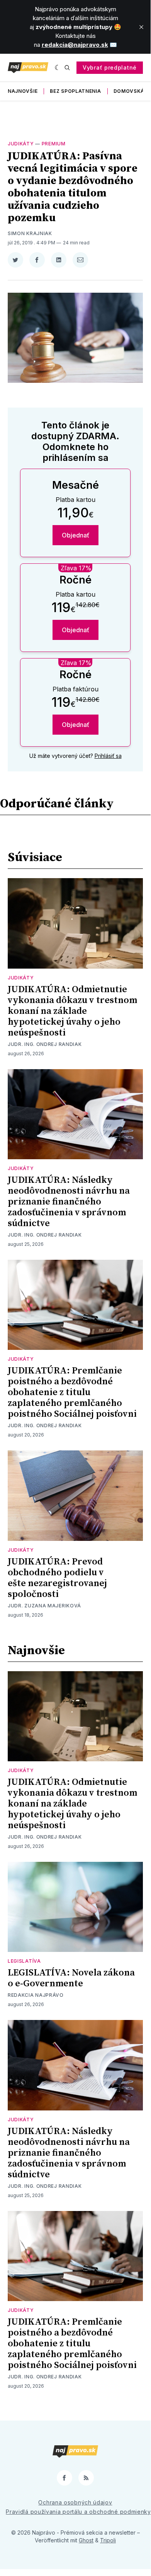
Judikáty (21, 144)
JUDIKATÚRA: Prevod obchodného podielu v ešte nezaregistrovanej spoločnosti (57, 1578)
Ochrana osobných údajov (75, 2502)
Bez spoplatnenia (75, 91)
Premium (54, 144)
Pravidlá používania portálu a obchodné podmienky (78, 2512)
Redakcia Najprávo (36, 1995)
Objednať (75, 535)
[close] (141, 27)
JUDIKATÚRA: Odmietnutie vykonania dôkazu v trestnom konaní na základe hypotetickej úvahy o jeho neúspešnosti (72, 1011)
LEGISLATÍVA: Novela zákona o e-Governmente (71, 1978)
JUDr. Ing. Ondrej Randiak (45, 1044)
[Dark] (58, 68)
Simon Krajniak (30, 233)
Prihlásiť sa (108, 756)
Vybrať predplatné (110, 67)
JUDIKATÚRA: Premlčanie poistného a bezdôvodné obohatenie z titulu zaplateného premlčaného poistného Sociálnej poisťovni (72, 1392)
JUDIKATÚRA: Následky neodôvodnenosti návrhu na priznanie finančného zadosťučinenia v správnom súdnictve (69, 1202)
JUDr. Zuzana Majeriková (44, 1606)
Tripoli (108, 2540)
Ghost (86, 2540)
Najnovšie (23, 91)
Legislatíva (24, 1961)
